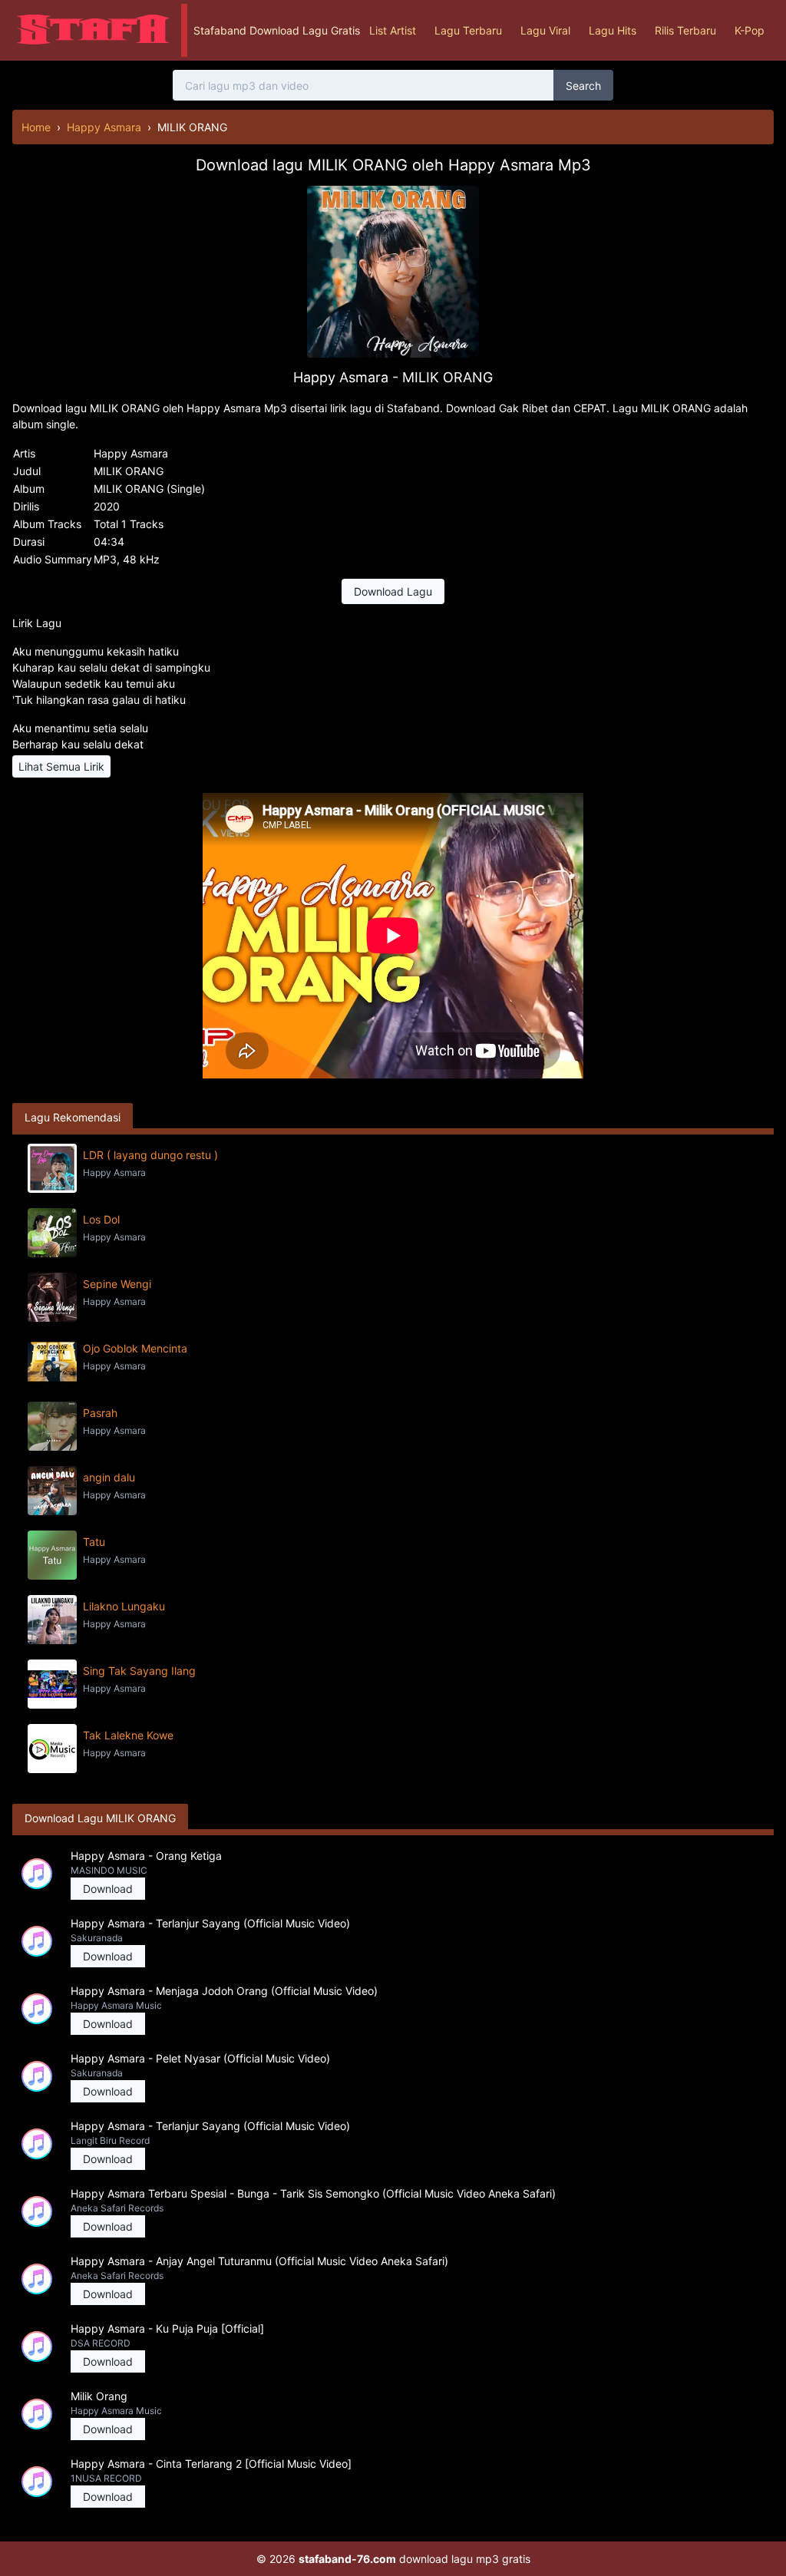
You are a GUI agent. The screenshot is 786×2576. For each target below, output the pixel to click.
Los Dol (101, 1219)
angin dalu (109, 1477)
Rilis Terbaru (685, 30)
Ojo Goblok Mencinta (135, 1348)
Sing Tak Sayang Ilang (139, 1671)
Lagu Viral (545, 30)
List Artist (393, 30)
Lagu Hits (613, 30)
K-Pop (750, 30)
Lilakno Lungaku (124, 1606)
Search (583, 86)
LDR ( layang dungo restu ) (150, 1155)
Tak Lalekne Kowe (128, 1735)
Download (108, 1889)
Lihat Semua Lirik (61, 766)
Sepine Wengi (117, 1284)
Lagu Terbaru (468, 30)
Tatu (94, 1542)
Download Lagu (393, 591)
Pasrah (100, 1413)
